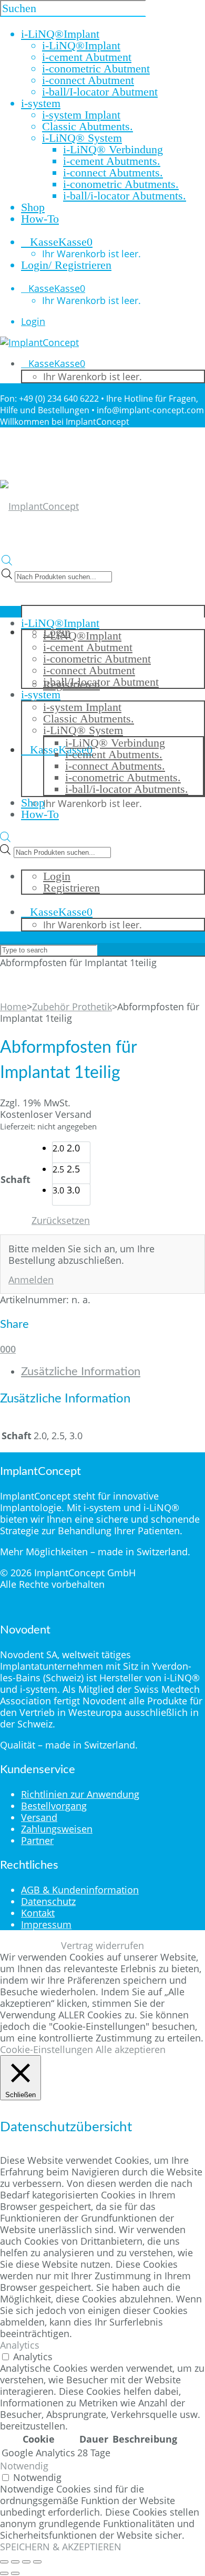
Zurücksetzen (61, 1220)
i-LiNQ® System (82, 138)
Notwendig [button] (24, 2466)
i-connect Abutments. (113, 172)
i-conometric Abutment (96, 69)
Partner (37, 1840)
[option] (71, 1153)
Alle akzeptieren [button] (131, 2049)
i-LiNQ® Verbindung (113, 149)
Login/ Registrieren (66, 265)
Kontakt (38, 1913)
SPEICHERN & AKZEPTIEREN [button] (61, 2547)
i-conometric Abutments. (121, 184)
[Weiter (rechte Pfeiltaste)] (15, 2573)
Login (33, 321)
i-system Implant (81, 115)
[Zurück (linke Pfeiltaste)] (4, 2573)
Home (13, 1007)
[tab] (113, 1371)
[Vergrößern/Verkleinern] (4, 2562)
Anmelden (31, 1280)
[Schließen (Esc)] (37, 2562)
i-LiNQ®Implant (81, 45)
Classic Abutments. (88, 126)
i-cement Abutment (87, 57)
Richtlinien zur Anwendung (80, 1794)
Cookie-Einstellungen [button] (47, 2049)
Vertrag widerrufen (102, 1945)
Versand (39, 1817)
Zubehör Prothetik (72, 1007)
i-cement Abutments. (112, 161)
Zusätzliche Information (81, 1371)
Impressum (46, 1924)
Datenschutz (48, 1901)
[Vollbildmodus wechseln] (15, 2562)
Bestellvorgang (54, 1806)
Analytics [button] (20, 2345)
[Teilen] (26, 2562)
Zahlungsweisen (57, 1829)
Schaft (16, 1179)
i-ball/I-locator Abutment (100, 92)
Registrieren (71, 888)
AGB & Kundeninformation (80, 1890)
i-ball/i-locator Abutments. (125, 196)
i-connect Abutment (88, 80)
